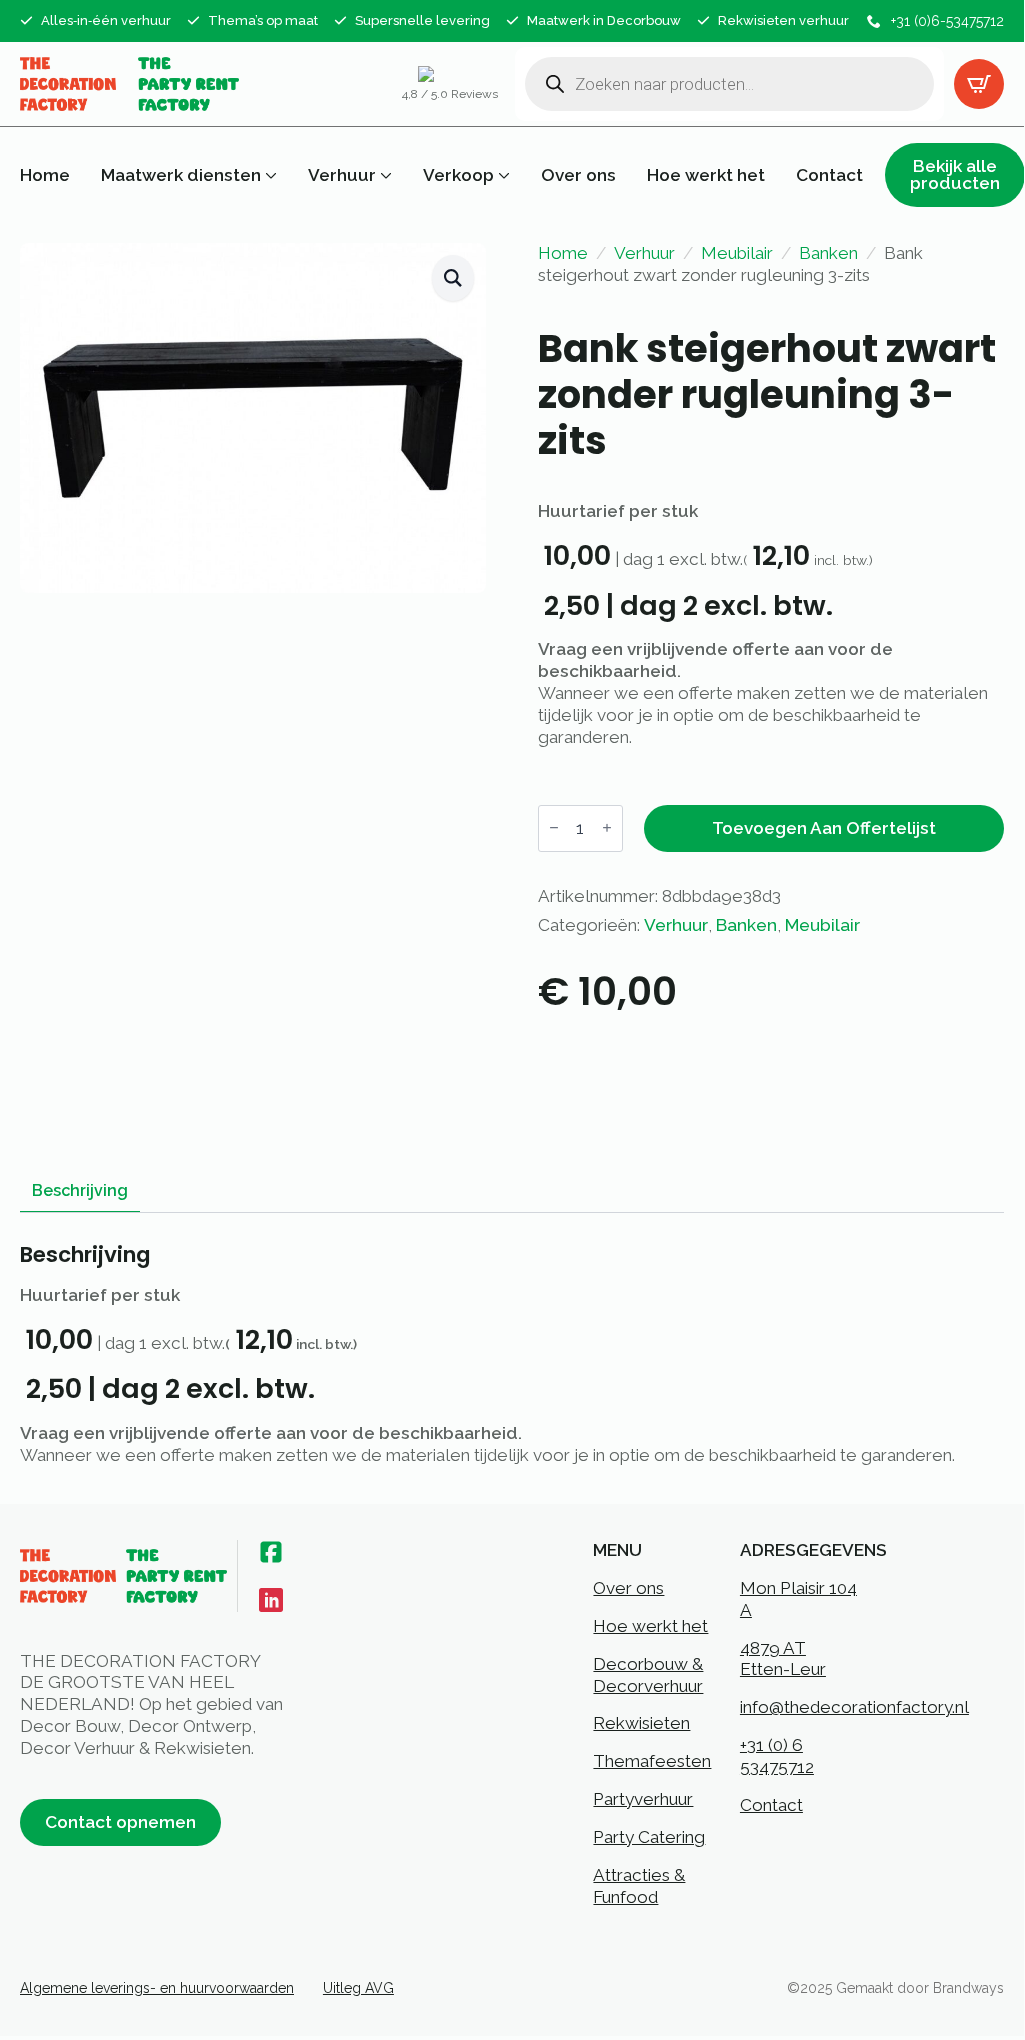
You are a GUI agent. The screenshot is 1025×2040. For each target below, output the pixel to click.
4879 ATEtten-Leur (783, 1659)
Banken (828, 253)
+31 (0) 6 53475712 (777, 1756)
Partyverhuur (643, 1799)
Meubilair (737, 253)
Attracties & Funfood (639, 1886)
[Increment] (607, 828)
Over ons (578, 175)
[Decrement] (554, 828)
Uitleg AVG (358, 1988)
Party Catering (649, 1837)
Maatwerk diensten (181, 175)
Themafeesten (652, 1761)
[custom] (271, 1552)
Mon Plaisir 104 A (798, 1599)
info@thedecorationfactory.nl (854, 1707)
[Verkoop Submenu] (502, 175)
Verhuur (342, 175)
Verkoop (458, 175)
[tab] (80, 1191)
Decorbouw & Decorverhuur (648, 1675)
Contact (829, 175)
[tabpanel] (512, 1354)
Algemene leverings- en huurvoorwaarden (157, 1988)
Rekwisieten (641, 1723)
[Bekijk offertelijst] (979, 84)
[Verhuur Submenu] (384, 175)
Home (45, 175)
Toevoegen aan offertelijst (824, 828)
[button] (453, 278)
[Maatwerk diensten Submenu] (269, 175)
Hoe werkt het (706, 175)
